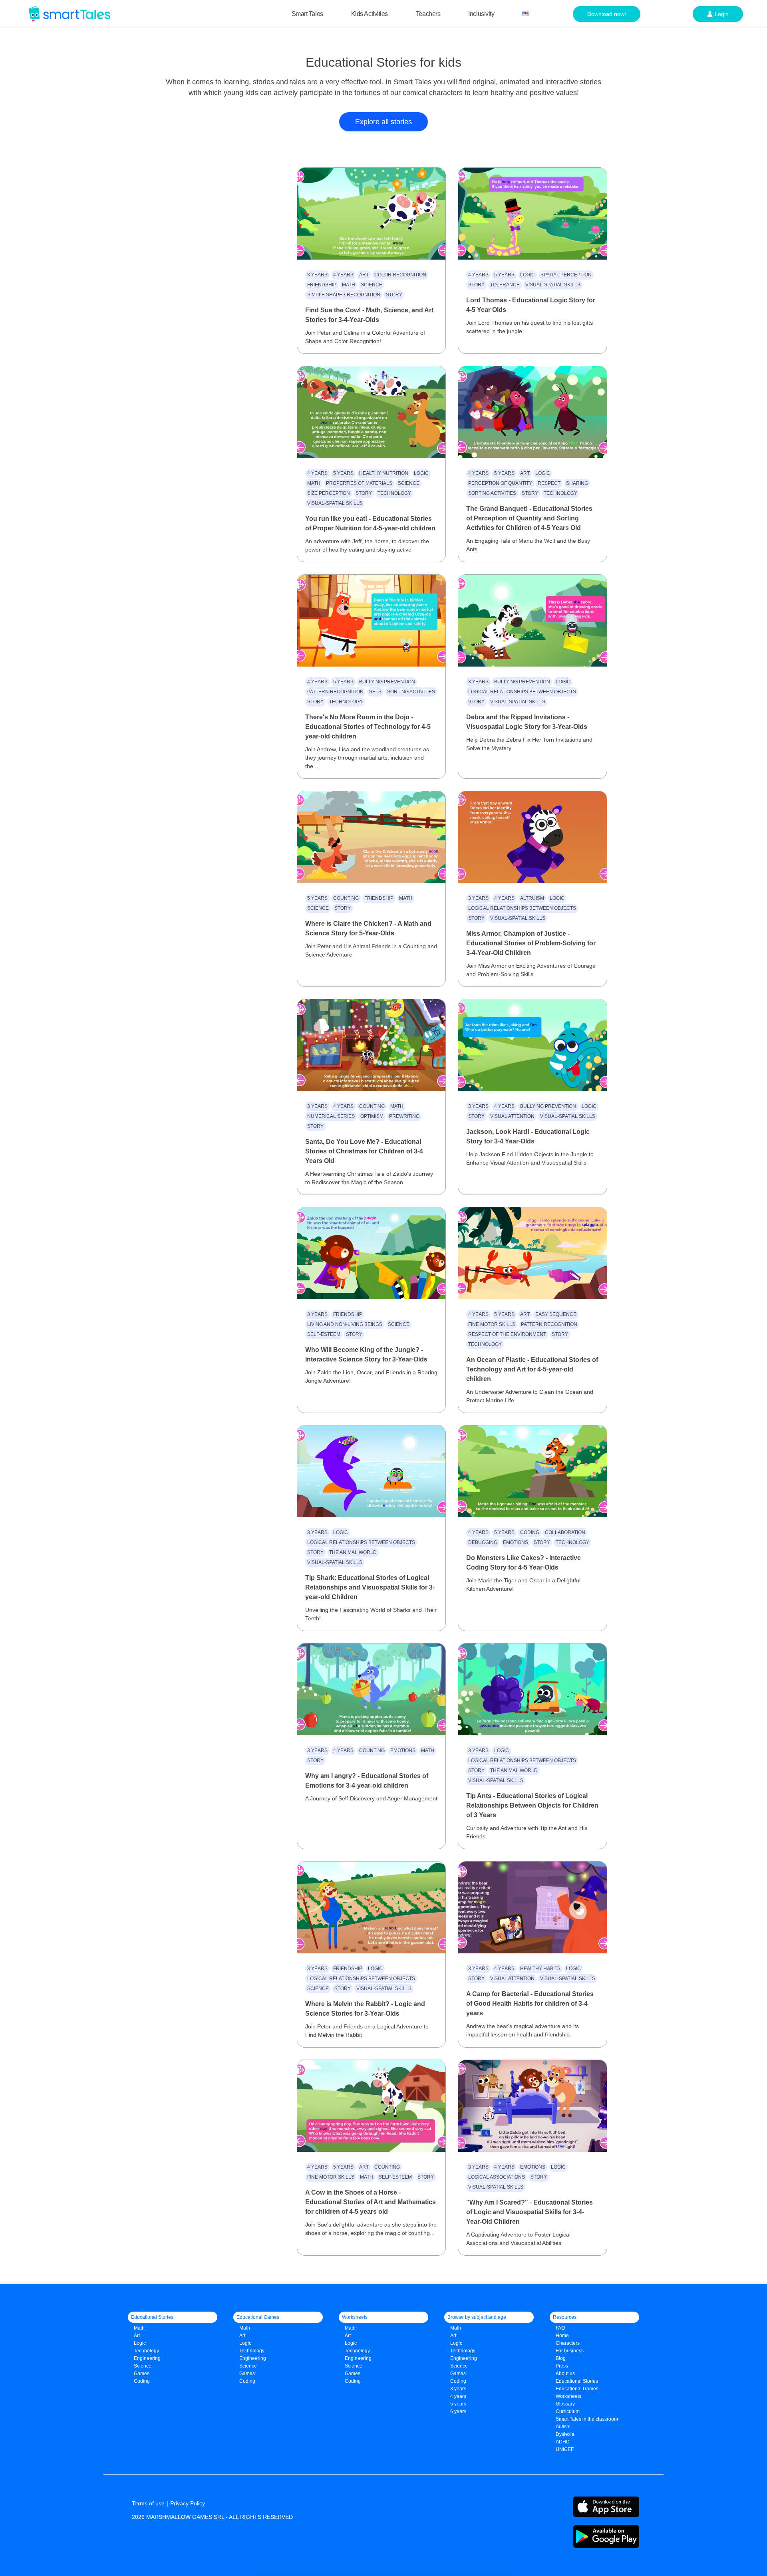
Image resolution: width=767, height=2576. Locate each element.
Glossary (565, 2404)
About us (565, 2374)
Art (364, 275)
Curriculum (568, 2411)
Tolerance (505, 285)
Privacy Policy (188, 2503)
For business (570, 2351)
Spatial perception (566, 275)
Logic (528, 275)
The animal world (353, 1552)
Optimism (372, 1116)
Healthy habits (540, 1969)
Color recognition (400, 275)
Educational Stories (577, 2381)
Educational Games (577, 2389)
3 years (317, 275)
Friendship (322, 285)
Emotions (516, 1542)
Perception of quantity (500, 483)
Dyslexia (565, 2434)
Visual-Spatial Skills (553, 285)
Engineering (147, 2358)
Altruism (532, 898)
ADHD (563, 2442)
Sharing (577, 483)
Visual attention (512, 1116)
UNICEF (565, 2449)
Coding (530, 1532)
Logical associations (497, 2177)
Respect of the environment (507, 1334)
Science (372, 285)
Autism (563, 2427)
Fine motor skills (492, 1324)
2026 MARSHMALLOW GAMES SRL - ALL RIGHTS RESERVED (212, 2517)
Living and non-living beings (345, 1324)
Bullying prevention (387, 682)
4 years (343, 275)
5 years (504, 275)
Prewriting (404, 1116)
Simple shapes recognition (344, 295)
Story (394, 295)
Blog (561, 2358)
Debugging (483, 1542)
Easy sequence (556, 1314)
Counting (346, 898)
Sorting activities (492, 493)
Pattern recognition (335, 692)
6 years (458, 2411)
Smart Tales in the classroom (587, 2419)
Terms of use (148, 2503)
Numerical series (331, 1116)
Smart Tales (307, 14)
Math (349, 285)
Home (562, 2336)
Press (562, 2366)
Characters (568, 2343)
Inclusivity (481, 14)
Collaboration (565, 1532)
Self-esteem (324, 1334)
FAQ (560, 2328)
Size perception (329, 493)
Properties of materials (359, 483)
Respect (549, 483)
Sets (375, 692)
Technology (394, 493)
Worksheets (568, 2396)
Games (247, 2374)
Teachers (428, 14)
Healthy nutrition (384, 473)
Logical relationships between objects (522, 692)
